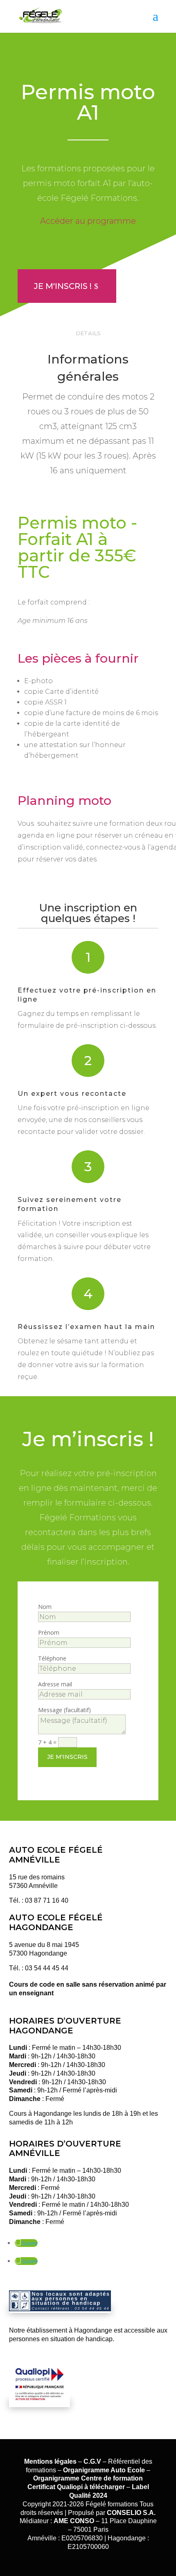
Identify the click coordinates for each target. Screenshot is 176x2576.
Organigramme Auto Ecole (104, 2470)
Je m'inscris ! (63, 286)
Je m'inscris (67, 1757)
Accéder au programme (88, 221)
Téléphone (52, 1658)
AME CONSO (74, 2521)
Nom (45, 1607)
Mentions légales (50, 2461)
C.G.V (92, 2461)
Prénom (49, 1632)
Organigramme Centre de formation (88, 2478)
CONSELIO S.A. (131, 2513)
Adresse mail (55, 1684)
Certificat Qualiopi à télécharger (76, 2487)
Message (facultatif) (64, 1710)
